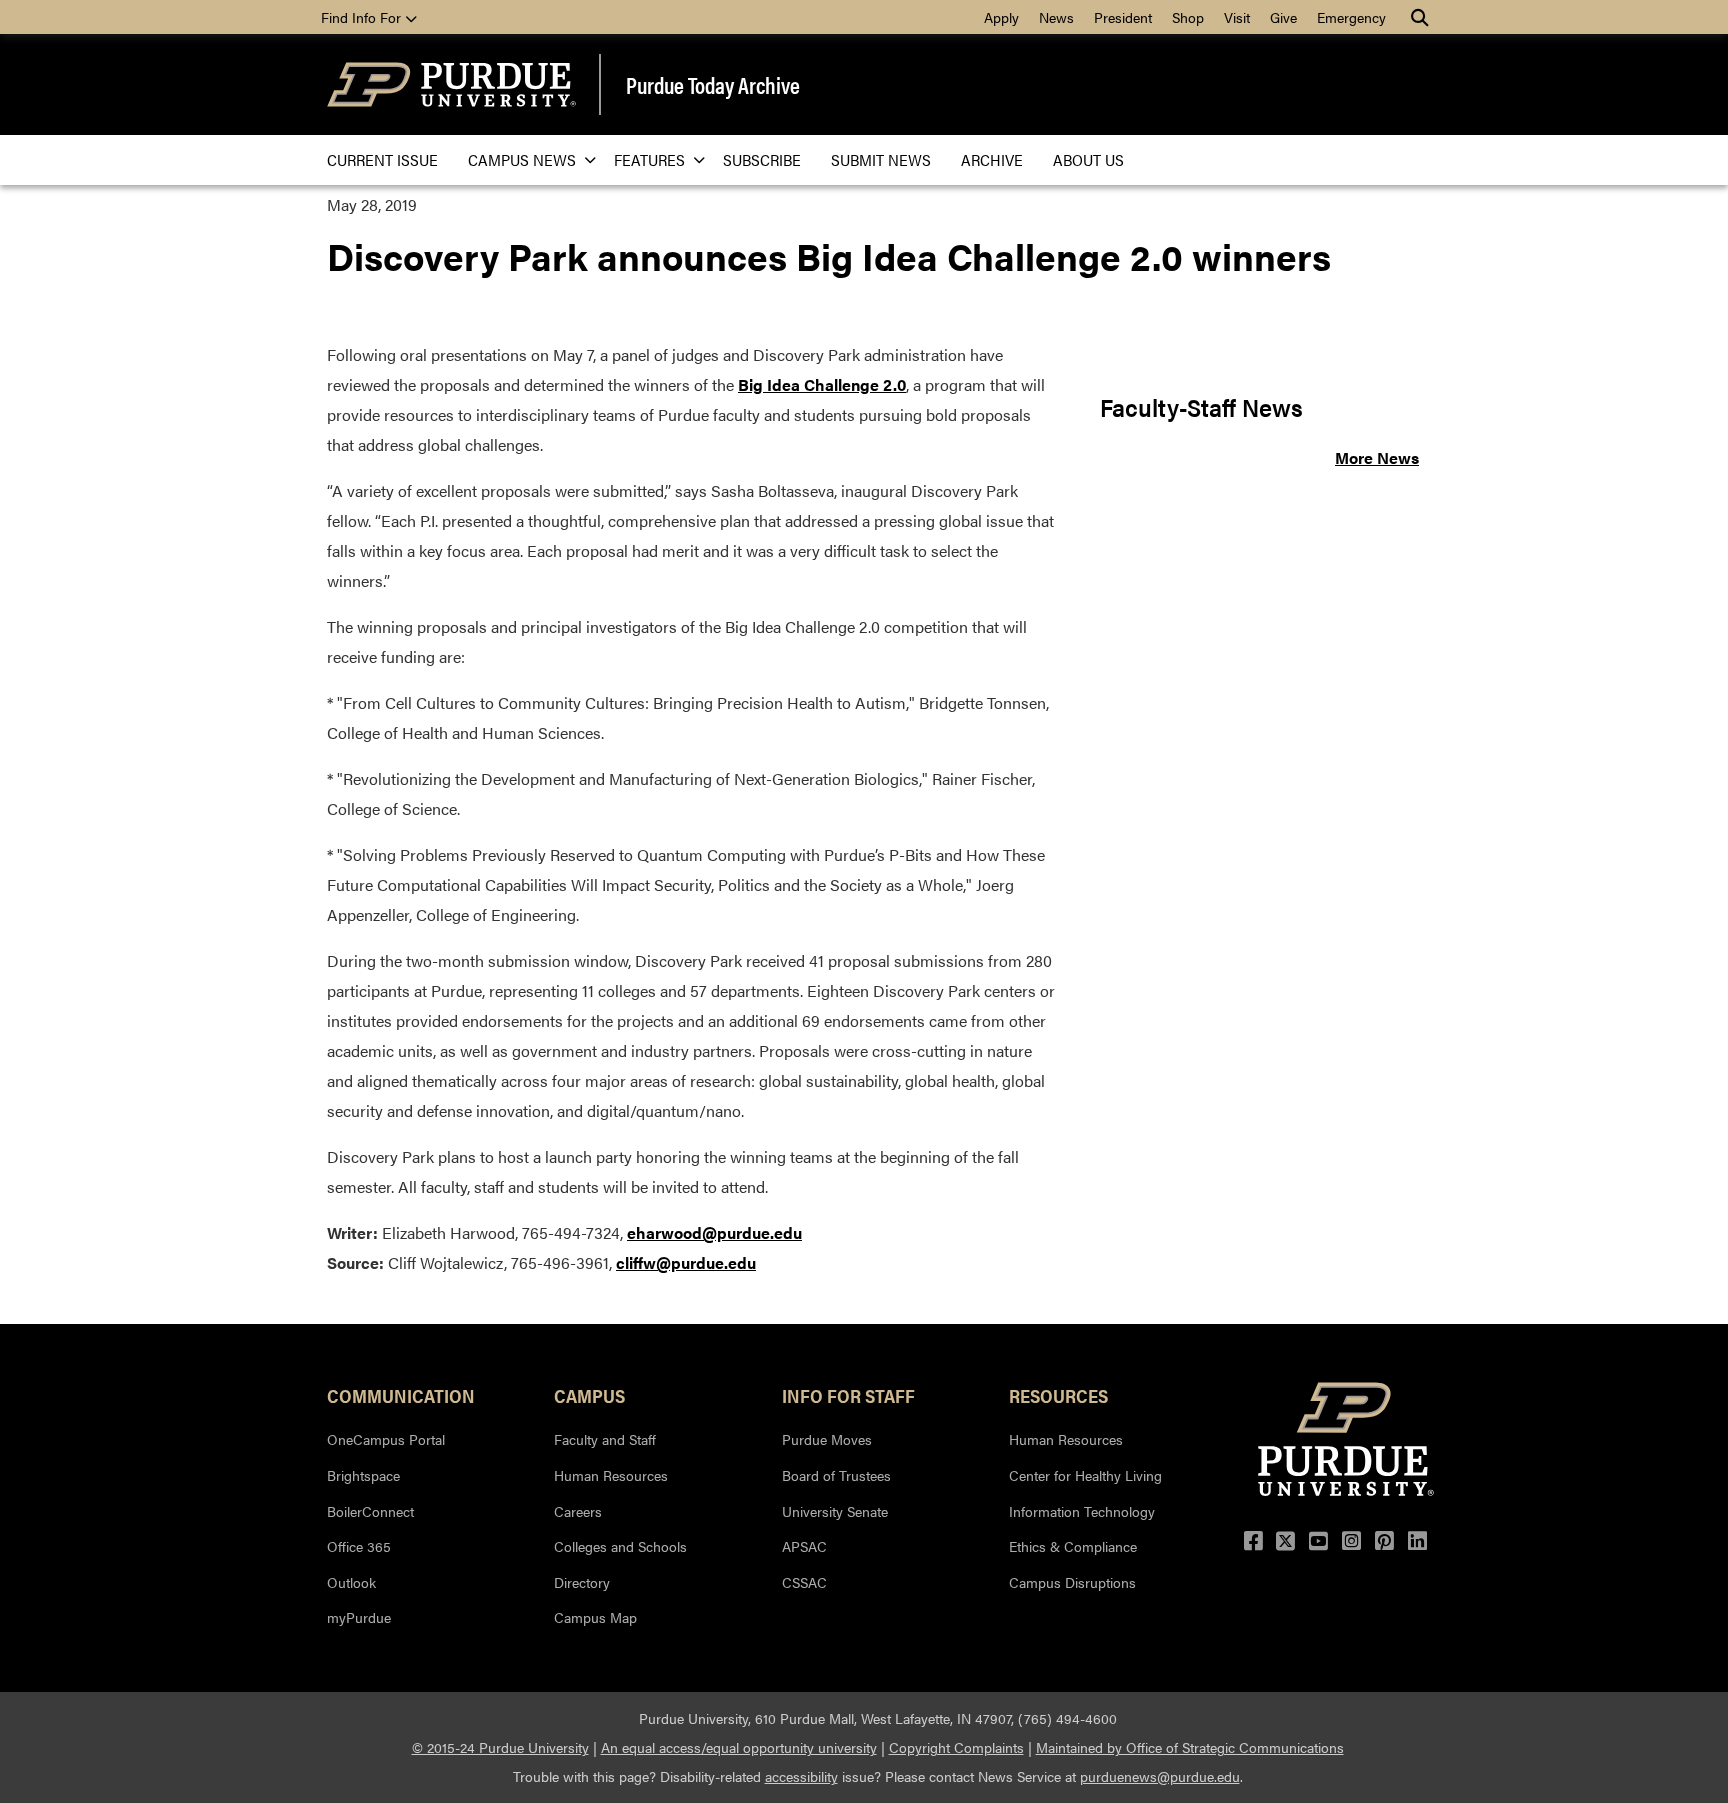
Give (1283, 17)
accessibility (801, 1776)
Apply (1001, 17)
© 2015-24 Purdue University (500, 1747)
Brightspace (363, 1475)
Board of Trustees (836, 1475)
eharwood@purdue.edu (714, 1232)
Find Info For (363, 17)
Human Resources (611, 1475)
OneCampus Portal (386, 1439)
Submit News (881, 159)
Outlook (351, 1582)
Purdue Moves (827, 1439)
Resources (1058, 1395)
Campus (589, 1395)
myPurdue (359, 1617)
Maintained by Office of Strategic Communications (1190, 1747)
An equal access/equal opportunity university (739, 1747)
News (1056, 17)
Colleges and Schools (620, 1546)
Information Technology (1082, 1511)
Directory (582, 1582)
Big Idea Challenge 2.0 (822, 384)
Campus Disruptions (1072, 1582)
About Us (1088, 159)
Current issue (382, 159)
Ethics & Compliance (1073, 1546)
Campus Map (595, 1617)
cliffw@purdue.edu (686, 1262)
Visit (1237, 17)
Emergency (1351, 17)
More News (1377, 457)
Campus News (522, 159)
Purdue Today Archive (713, 85)
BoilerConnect (370, 1511)
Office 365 (359, 1546)
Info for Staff (848, 1395)
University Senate (835, 1511)
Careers (578, 1511)
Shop (1188, 17)
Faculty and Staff (605, 1439)
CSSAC (804, 1582)
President (1123, 17)
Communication (401, 1395)
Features (649, 159)
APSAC (804, 1546)
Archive (992, 159)
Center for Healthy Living (1085, 1475)
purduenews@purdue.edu (1160, 1776)
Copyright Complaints (956, 1747)
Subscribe (762, 159)
